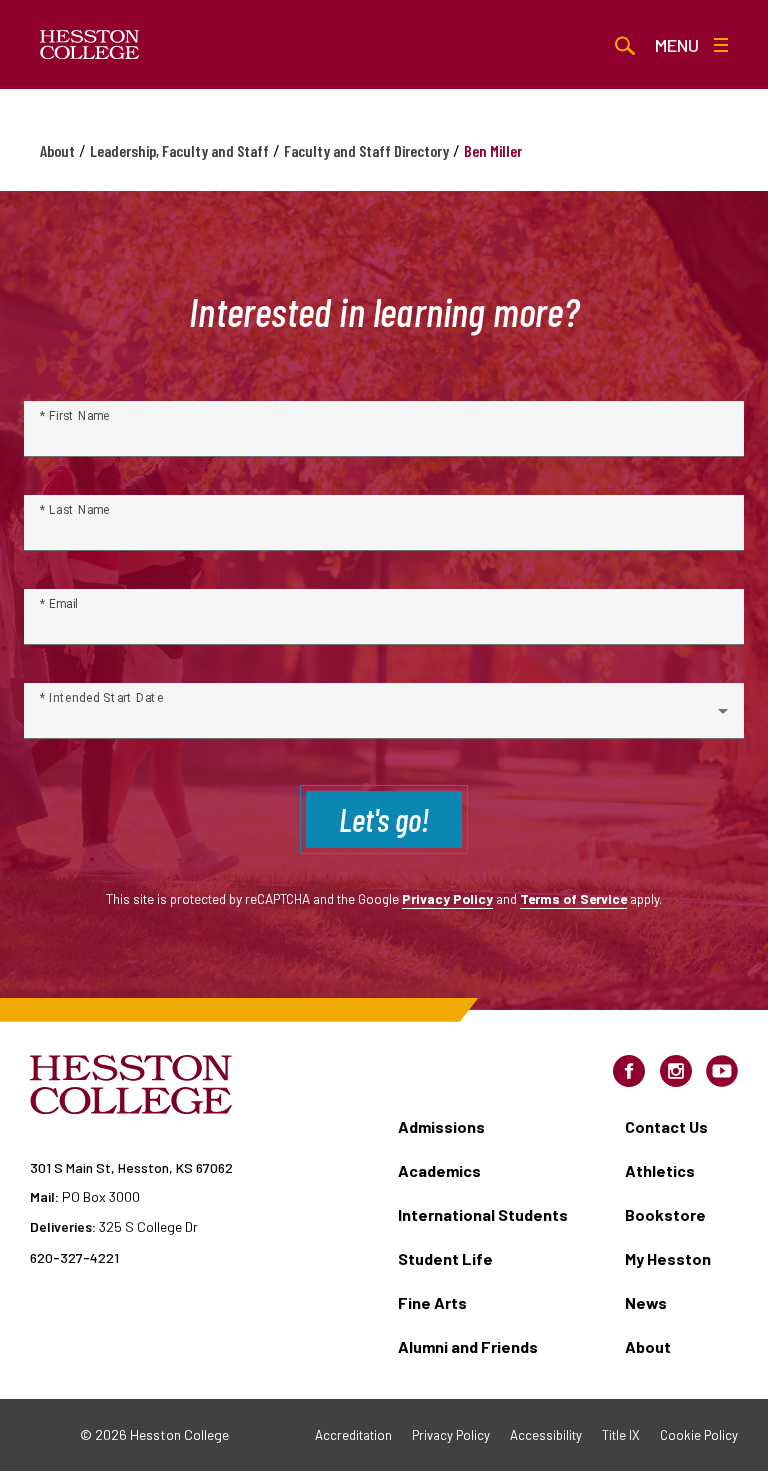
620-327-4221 (74, 1257)
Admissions (441, 1126)
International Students (483, 1214)
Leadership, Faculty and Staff (179, 150)
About (57, 150)
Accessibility (546, 1435)
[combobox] (384, 719)
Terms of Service (573, 898)
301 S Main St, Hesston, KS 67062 (131, 1167)
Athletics (660, 1170)
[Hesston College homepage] (90, 45)
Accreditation (353, 1435)
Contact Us (666, 1126)
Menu (677, 45)
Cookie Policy (699, 1435)
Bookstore (665, 1214)
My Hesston (668, 1258)
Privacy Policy (447, 898)
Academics (439, 1170)
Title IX (621, 1435)
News (646, 1302)
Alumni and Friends (468, 1346)
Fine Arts (432, 1302)
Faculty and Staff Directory (366, 150)
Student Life (445, 1258)
